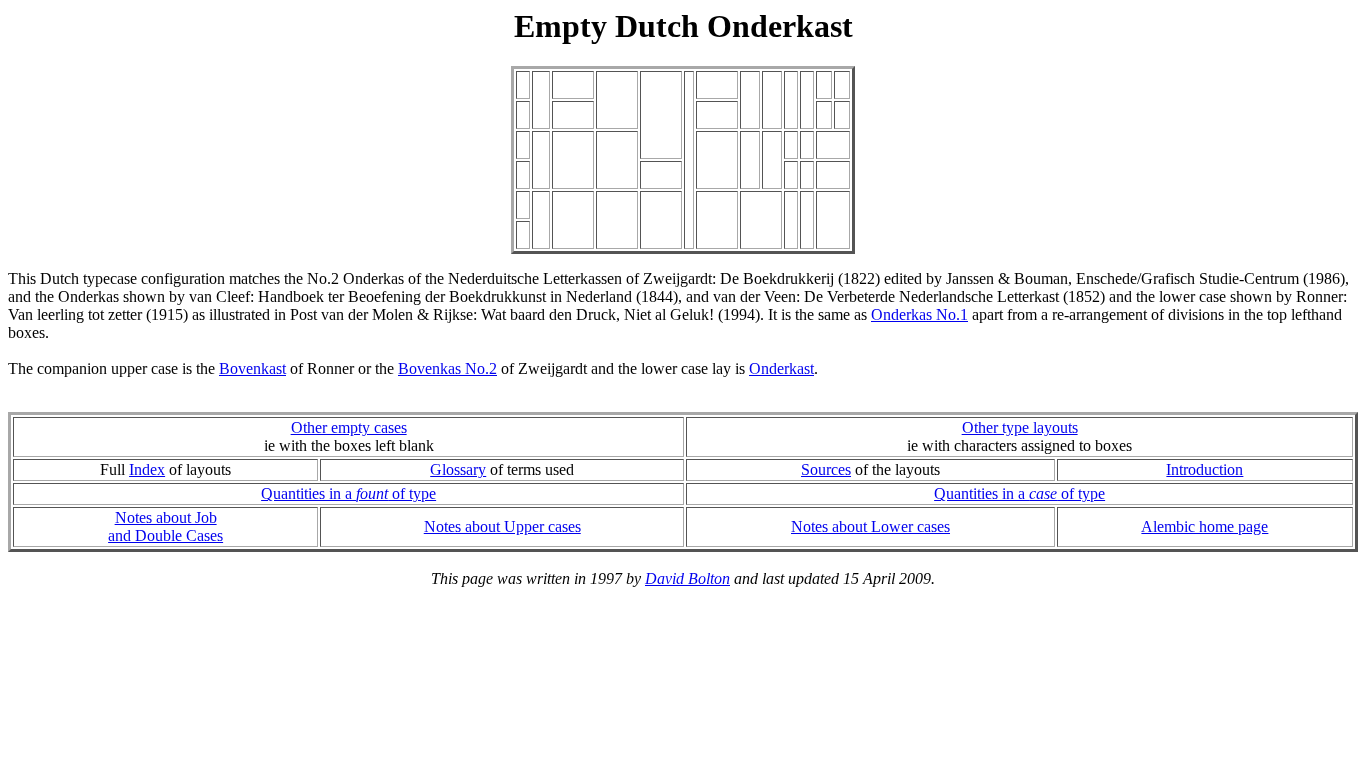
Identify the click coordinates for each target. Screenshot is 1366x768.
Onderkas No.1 (919, 314)
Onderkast (781, 368)
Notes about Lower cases (870, 526)
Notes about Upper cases (502, 526)
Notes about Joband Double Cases (165, 526)
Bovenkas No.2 (447, 368)
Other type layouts (1020, 427)
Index (147, 469)
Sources (826, 469)
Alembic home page (1204, 526)
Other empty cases (349, 427)
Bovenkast (252, 368)
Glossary (458, 469)
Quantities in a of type (348, 493)
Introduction (1204, 469)
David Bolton (687, 578)
